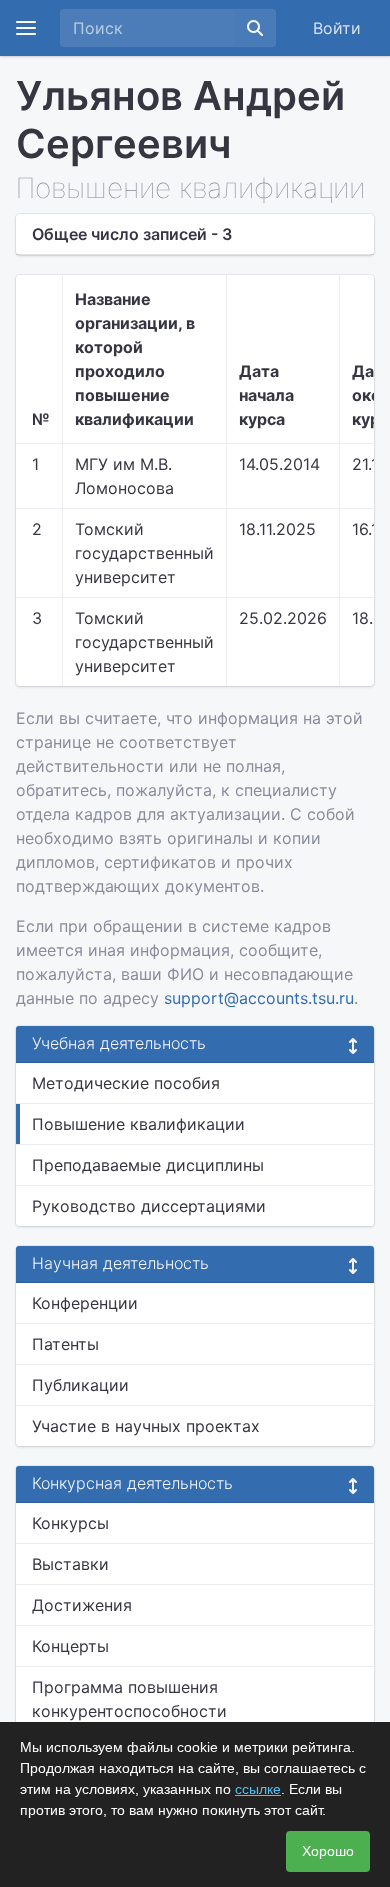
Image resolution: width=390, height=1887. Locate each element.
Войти (337, 28)
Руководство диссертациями (149, 1206)
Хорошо (328, 1851)
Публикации (80, 1385)
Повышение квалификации (138, 1124)
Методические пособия (126, 1083)
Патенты (65, 1344)
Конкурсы (70, 1523)
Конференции (85, 1303)
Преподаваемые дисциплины (148, 1165)
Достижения (82, 1605)
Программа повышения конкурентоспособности (129, 1699)
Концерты (70, 1646)
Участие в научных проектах (146, 1426)
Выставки (70, 1564)
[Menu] (26, 28)
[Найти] (255, 28)
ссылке (258, 1789)
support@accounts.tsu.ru (259, 998)
